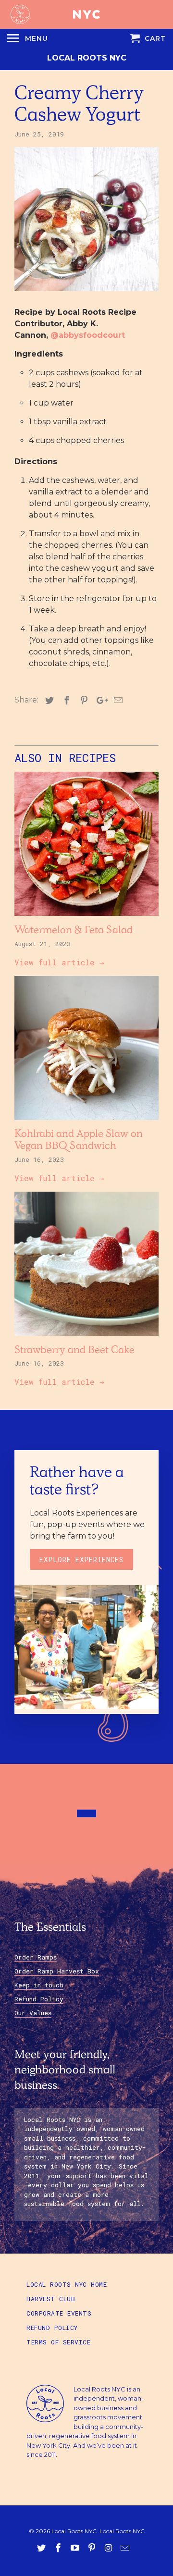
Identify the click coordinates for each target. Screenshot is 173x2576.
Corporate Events (59, 2313)
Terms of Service (58, 2342)
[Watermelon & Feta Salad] (86, 918)
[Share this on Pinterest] (83, 701)
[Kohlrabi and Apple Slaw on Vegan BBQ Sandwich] (86, 1122)
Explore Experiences (81, 1559)
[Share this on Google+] (99, 701)
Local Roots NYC (87, 58)
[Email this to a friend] (117, 701)
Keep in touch (39, 1985)
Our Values (33, 2013)
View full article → (59, 962)
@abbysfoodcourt (88, 335)
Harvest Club (51, 2299)
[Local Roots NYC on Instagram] (109, 2548)
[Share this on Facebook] (65, 701)
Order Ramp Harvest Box (57, 1971)
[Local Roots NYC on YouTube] (76, 2548)
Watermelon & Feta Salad (74, 931)
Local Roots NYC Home (67, 2284)
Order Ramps (36, 1957)
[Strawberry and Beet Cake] (86, 1338)
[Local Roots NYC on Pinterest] (93, 2548)
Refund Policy (39, 1999)
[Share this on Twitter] (48, 701)
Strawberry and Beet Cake (74, 1351)
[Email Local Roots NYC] (126, 2548)
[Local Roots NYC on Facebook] (59, 2548)
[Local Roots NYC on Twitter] (42, 2548)
